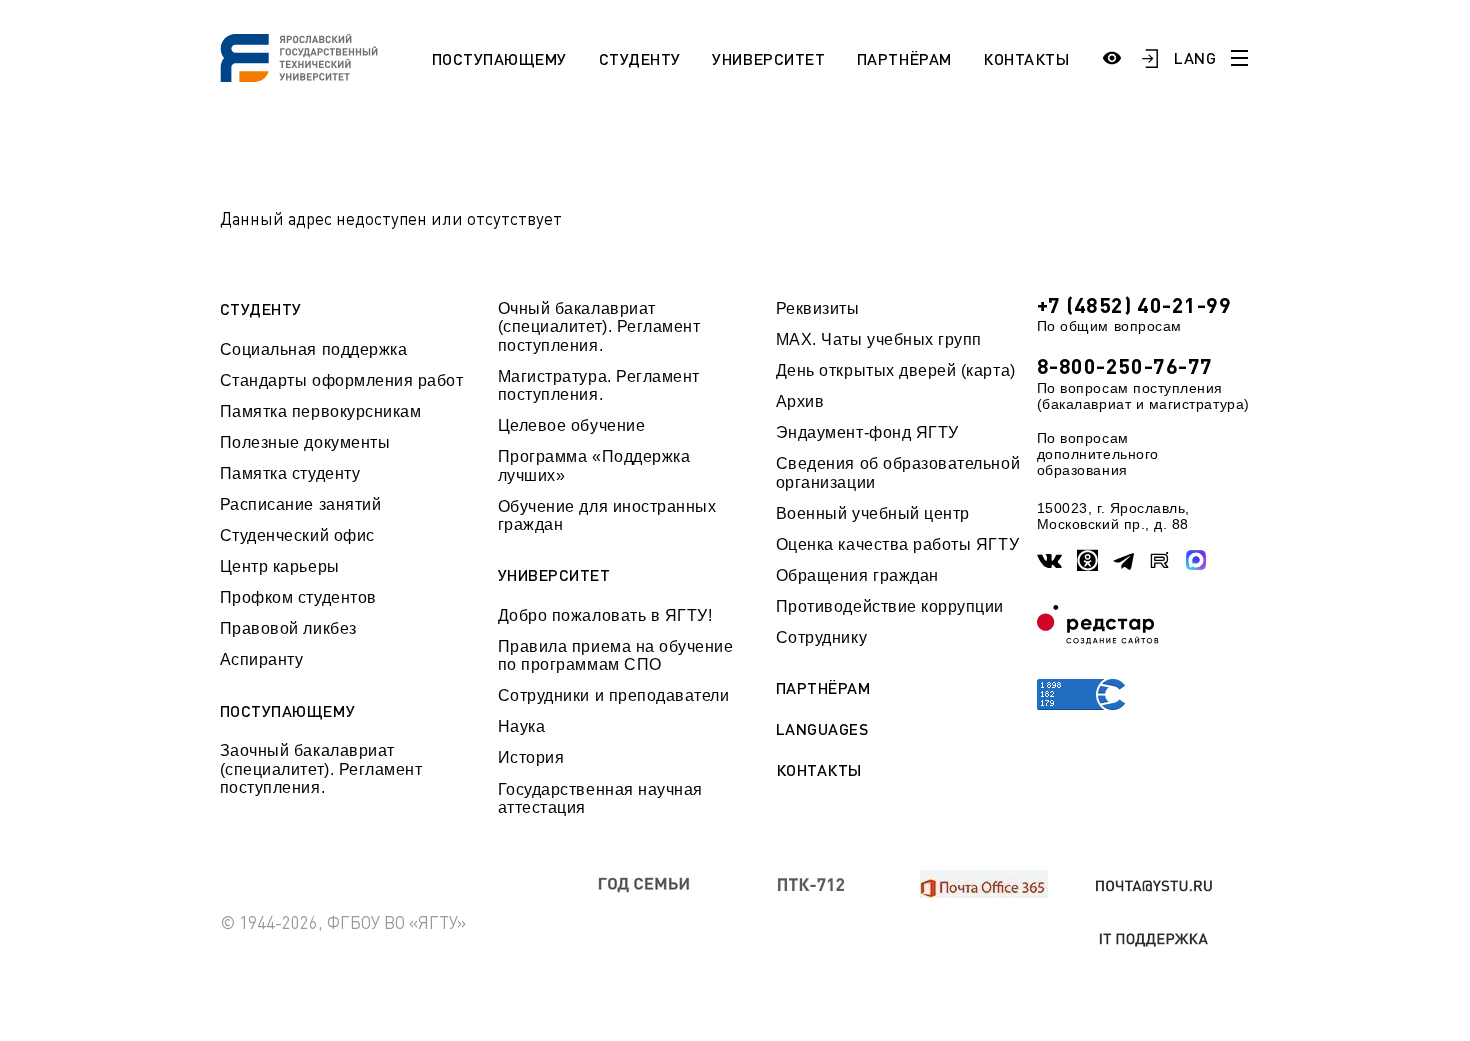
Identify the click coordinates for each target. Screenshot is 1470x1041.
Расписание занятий (301, 504)
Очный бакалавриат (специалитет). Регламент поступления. (599, 327)
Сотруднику (821, 637)
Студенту (640, 58)
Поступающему (499, 58)
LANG (1195, 57)
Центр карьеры (280, 566)
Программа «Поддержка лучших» (594, 465)
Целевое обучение (572, 425)
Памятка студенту (290, 473)
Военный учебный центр (873, 513)
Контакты (1026, 58)
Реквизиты (818, 308)
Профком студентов (298, 597)
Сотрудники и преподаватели (614, 695)
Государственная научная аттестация (600, 798)
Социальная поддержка (314, 349)
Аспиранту (262, 659)
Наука (522, 726)
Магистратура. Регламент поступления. (599, 385)
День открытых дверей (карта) (896, 370)
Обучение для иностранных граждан (607, 515)
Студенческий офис (297, 535)
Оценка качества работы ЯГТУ (897, 544)
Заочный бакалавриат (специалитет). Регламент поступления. (321, 769)
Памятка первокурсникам (321, 411)
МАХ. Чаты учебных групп (879, 339)
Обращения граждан (857, 575)
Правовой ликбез (288, 628)
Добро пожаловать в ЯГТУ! (605, 615)
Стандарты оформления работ (342, 380)
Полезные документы (305, 442)
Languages (822, 729)
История (531, 757)
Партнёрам (904, 58)
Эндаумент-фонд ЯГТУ (867, 432)
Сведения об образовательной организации (898, 472)
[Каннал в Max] (1196, 560)
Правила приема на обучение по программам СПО (616, 655)
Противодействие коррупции (890, 606)
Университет (768, 58)
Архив (800, 401)
